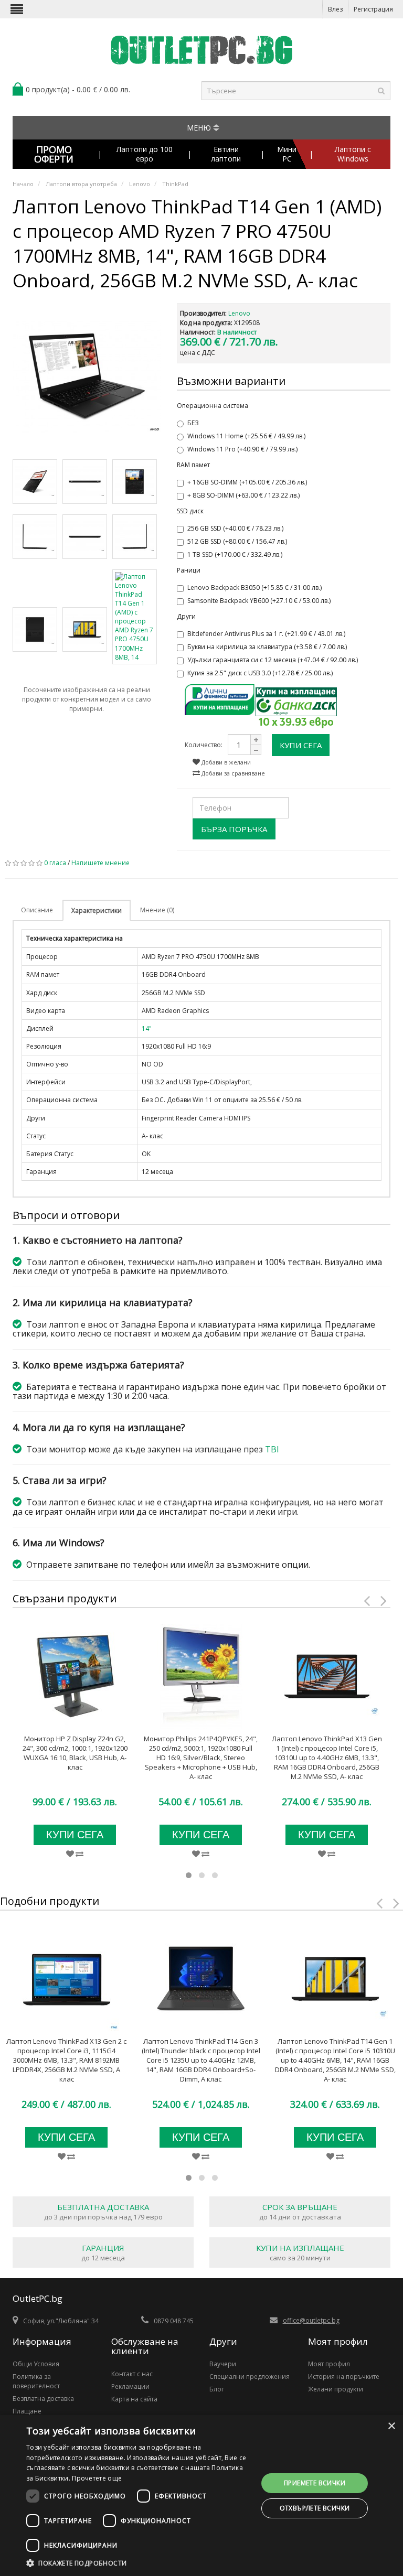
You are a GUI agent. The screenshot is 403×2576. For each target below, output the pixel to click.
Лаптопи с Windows (353, 154)
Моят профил (329, 2364)
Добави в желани (225, 762)
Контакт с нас (132, 2374)
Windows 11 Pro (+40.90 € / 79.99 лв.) (242, 449)
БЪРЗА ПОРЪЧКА (234, 829)
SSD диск (190, 511)
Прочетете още (97, 2478)
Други (186, 616)
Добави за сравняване (232, 773)
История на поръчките (344, 2376)
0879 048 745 (174, 2321)
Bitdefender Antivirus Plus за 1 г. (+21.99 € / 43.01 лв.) (266, 634)
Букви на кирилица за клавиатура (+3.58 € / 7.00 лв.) (267, 647)
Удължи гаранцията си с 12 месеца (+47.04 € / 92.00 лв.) (273, 660)
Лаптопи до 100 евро (145, 154)
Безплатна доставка (43, 2399)
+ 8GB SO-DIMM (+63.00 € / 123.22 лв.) (243, 495)
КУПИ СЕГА (301, 745)
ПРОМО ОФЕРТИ (54, 154)
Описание (37, 910)
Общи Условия (36, 2364)
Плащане (27, 2411)
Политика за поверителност (36, 2381)
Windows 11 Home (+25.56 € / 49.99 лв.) (246, 436)
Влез (335, 9)
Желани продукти (336, 2389)
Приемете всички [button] (315, 2483)
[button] (139, 2563)
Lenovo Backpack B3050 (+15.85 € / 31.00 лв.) (254, 588)
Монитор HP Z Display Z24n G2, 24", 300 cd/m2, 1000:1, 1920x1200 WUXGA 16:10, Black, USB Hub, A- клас (75, 1753)
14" (147, 1028)
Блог (217, 2389)
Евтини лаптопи (226, 154)
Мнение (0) (157, 910)
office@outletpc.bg (311, 2320)
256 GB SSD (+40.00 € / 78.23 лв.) (235, 528)
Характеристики (97, 910)
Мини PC (287, 154)
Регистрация (373, 9)
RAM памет (193, 465)
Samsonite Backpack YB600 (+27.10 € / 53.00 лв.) (259, 601)
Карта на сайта (134, 2399)
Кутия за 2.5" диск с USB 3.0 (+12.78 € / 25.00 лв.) (260, 673)
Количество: (204, 745)
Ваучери (223, 2364)
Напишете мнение (100, 863)
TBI (272, 1449)
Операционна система (213, 406)
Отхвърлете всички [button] (315, 2508)
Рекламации (130, 2386)
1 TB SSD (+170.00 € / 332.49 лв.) (235, 554)
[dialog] (201, 2496)
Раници (189, 570)
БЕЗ (193, 423)
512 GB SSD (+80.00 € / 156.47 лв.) (237, 541)
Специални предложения (250, 2376)
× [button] (391, 2426)
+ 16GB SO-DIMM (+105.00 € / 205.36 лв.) (247, 482)
